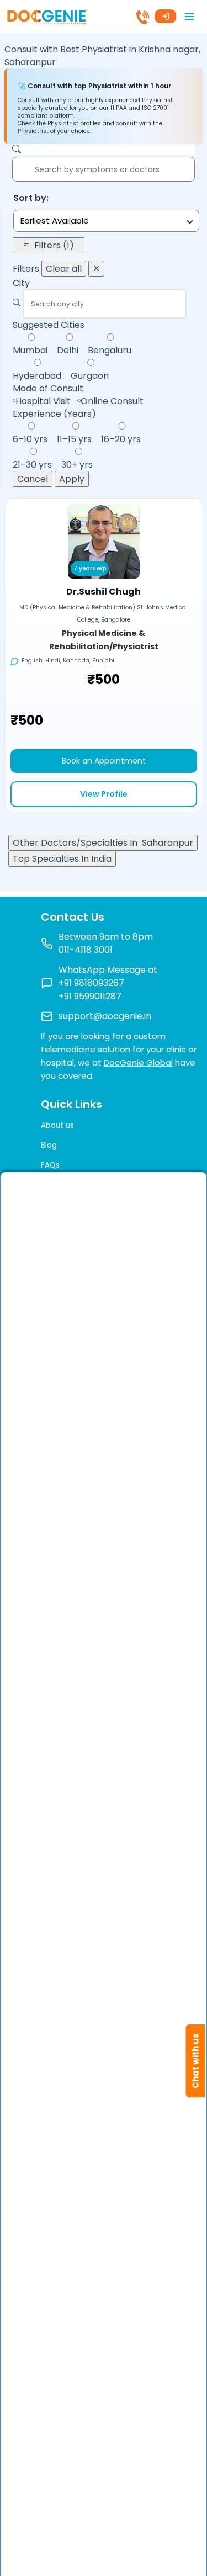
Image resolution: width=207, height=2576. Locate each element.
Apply (72, 479)
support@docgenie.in (105, 1016)
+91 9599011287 (90, 996)
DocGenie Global (138, 1062)
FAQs (50, 1165)
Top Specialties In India (62, 859)
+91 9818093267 (91, 983)
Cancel (33, 479)
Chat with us (196, 2061)
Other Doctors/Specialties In (103, 843)
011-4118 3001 (86, 950)
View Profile (104, 794)
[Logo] (47, 16)
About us (57, 1125)
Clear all (64, 269)
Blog (49, 1145)
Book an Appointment (104, 761)
